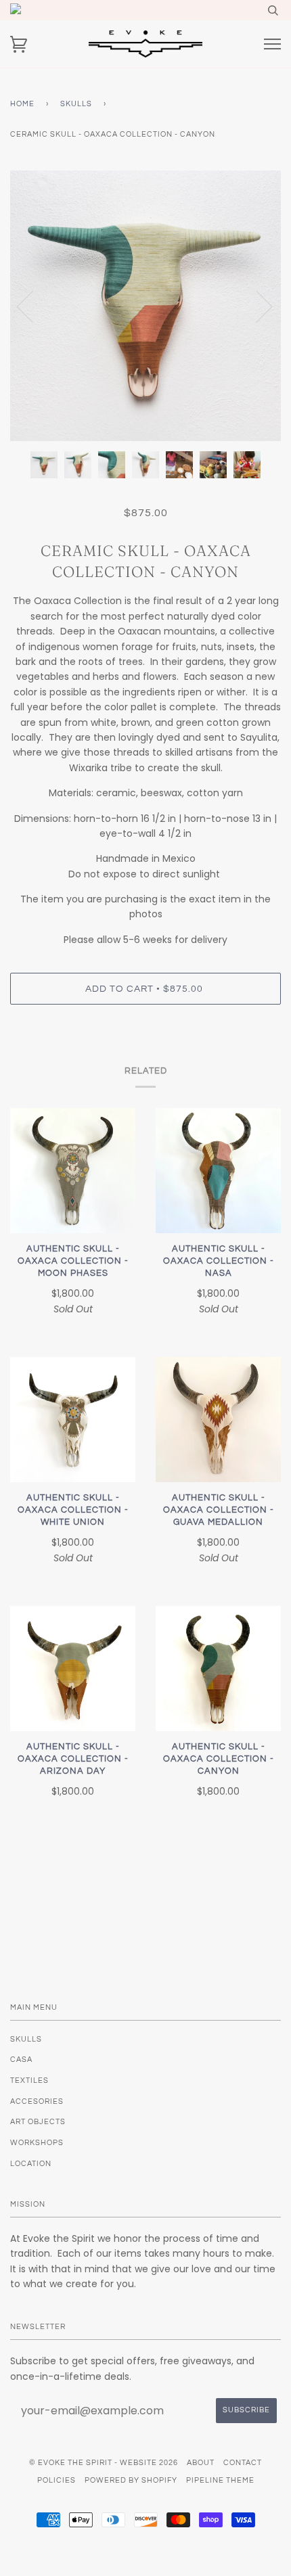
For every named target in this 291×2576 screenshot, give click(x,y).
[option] (145, 306)
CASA (21, 2060)
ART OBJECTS (38, 2122)
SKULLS (26, 2039)
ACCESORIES (37, 2101)
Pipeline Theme (220, 2480)
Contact (243, 2463)
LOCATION (31, 2164)
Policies (57, 2480)
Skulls (76, 104)
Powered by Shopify (131, 2480)
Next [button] (256, 306)
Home (22, 104)
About (201, 2463)
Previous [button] (33, 306)
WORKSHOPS (37, 2143)
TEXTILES (29, 2080)
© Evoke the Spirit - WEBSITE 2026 (104, 2463)
